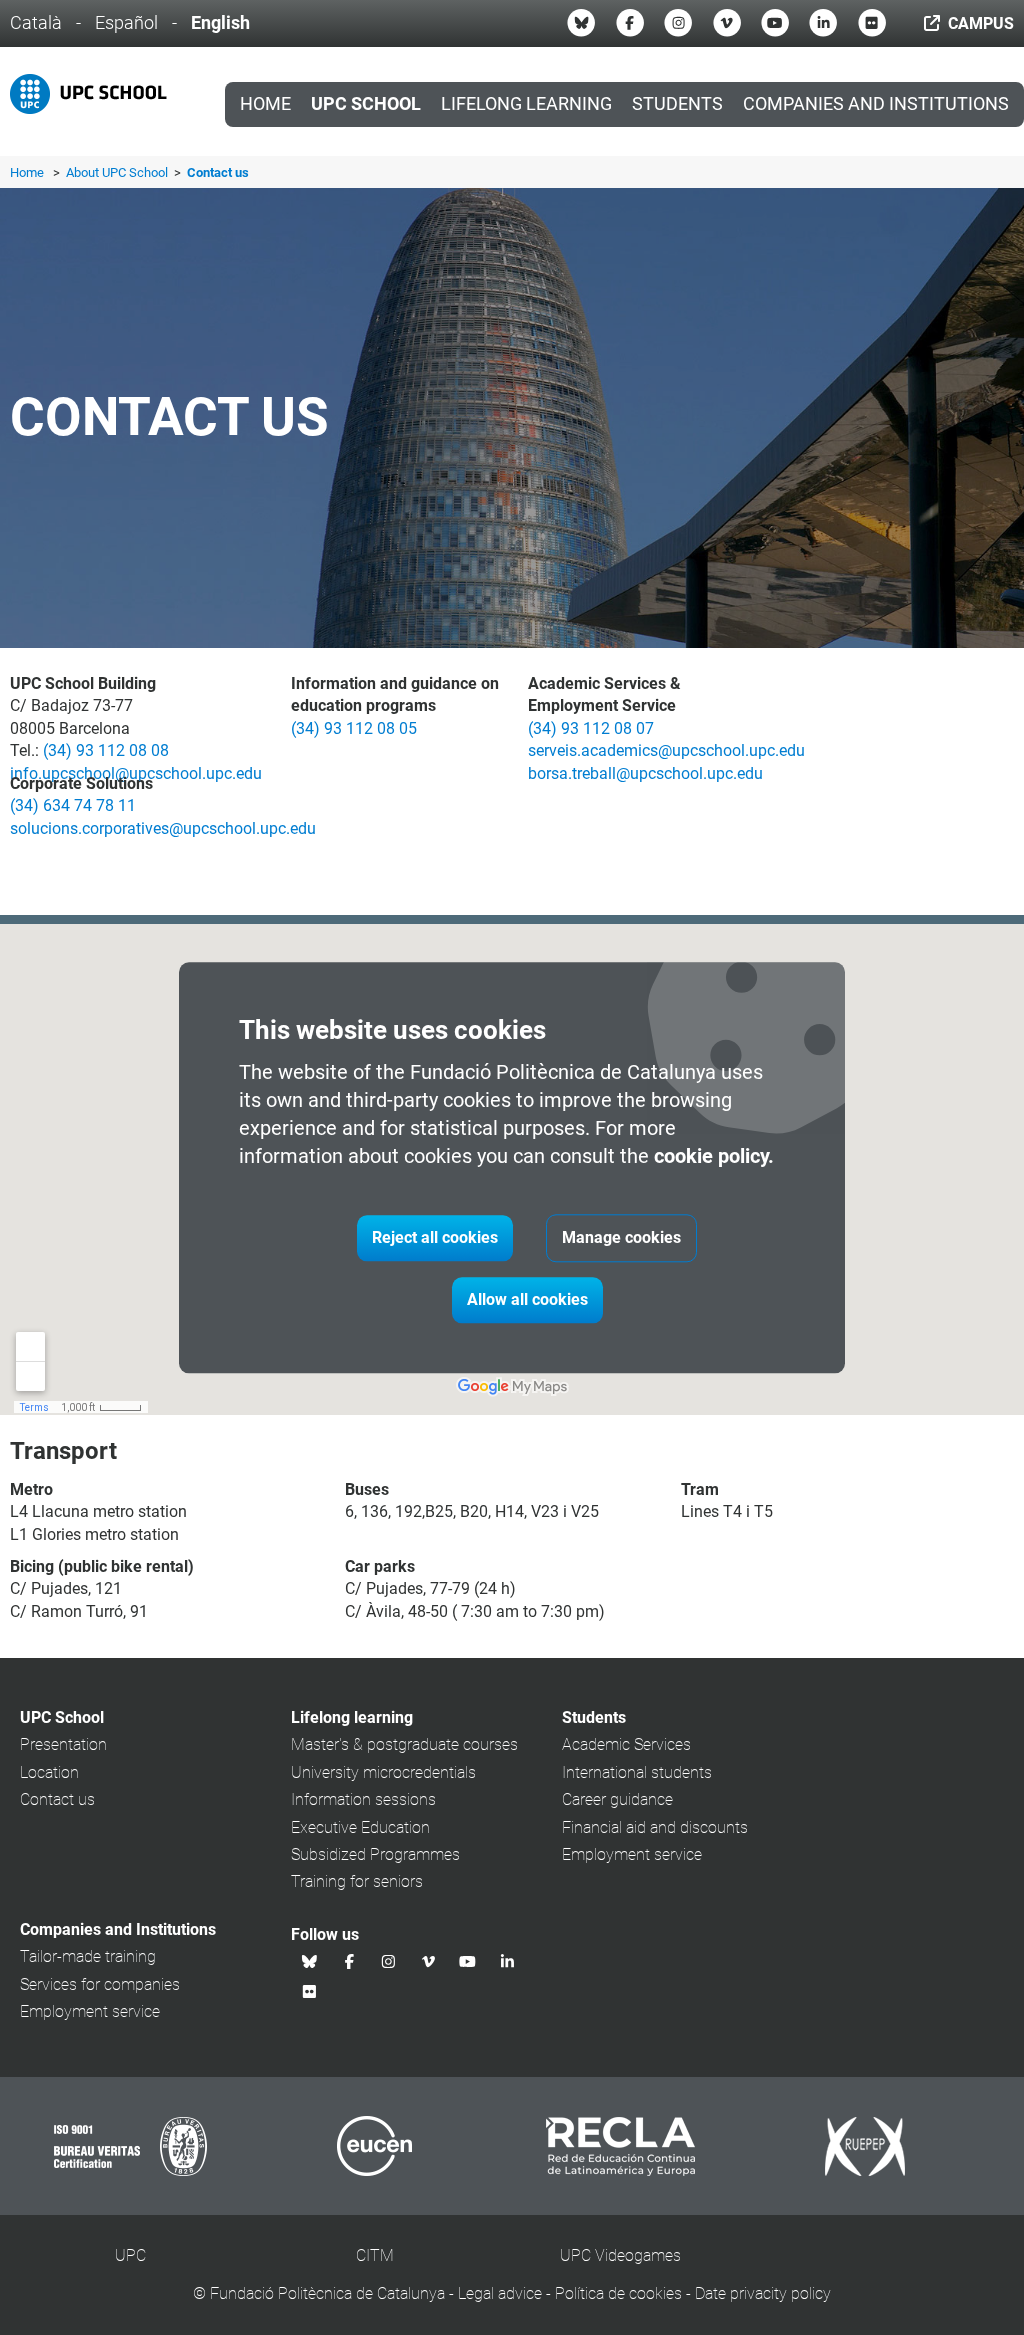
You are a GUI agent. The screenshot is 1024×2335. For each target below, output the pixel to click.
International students (637, 1772)
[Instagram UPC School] (678, 23)
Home (265, 104)
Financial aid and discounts (655, 1827)
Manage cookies (621, 1237)
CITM (375, 2255)
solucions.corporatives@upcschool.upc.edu (163, 828)
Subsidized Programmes (375, 1854)
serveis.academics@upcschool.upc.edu (666, 750)
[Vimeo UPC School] (727, 23)
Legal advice (500, 2293)
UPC (130, 2255)
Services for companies (100, 1984)
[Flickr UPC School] (872, 23)
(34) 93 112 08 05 (354, 728)
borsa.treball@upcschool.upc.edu (645, 773)
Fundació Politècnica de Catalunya (327, 2293)
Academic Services (626, 1744)
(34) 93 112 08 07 (591, 728)
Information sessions (363, 1799)
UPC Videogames (620, 2255)
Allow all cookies (527, 1299)
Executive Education (360, 1827)
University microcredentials (383, 1772)
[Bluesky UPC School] (581, 23)
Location (49, 1772)
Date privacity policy (763, 2293)
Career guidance (617, 1799)
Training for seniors (357, 1881)
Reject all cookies (435, 1237)
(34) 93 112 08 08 (106, 750)
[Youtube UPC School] (775, 23)
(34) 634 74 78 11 (73, 805)
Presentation (63, 1744)
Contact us (57, 1799)
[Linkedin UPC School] (823, 23)
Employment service (632, 1854)
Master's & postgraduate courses (404, 1744)
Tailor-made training (88, 1956)
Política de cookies (618, 2293)
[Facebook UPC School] (630, 23)
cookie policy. (714, 1156)
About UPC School (118, 172)
